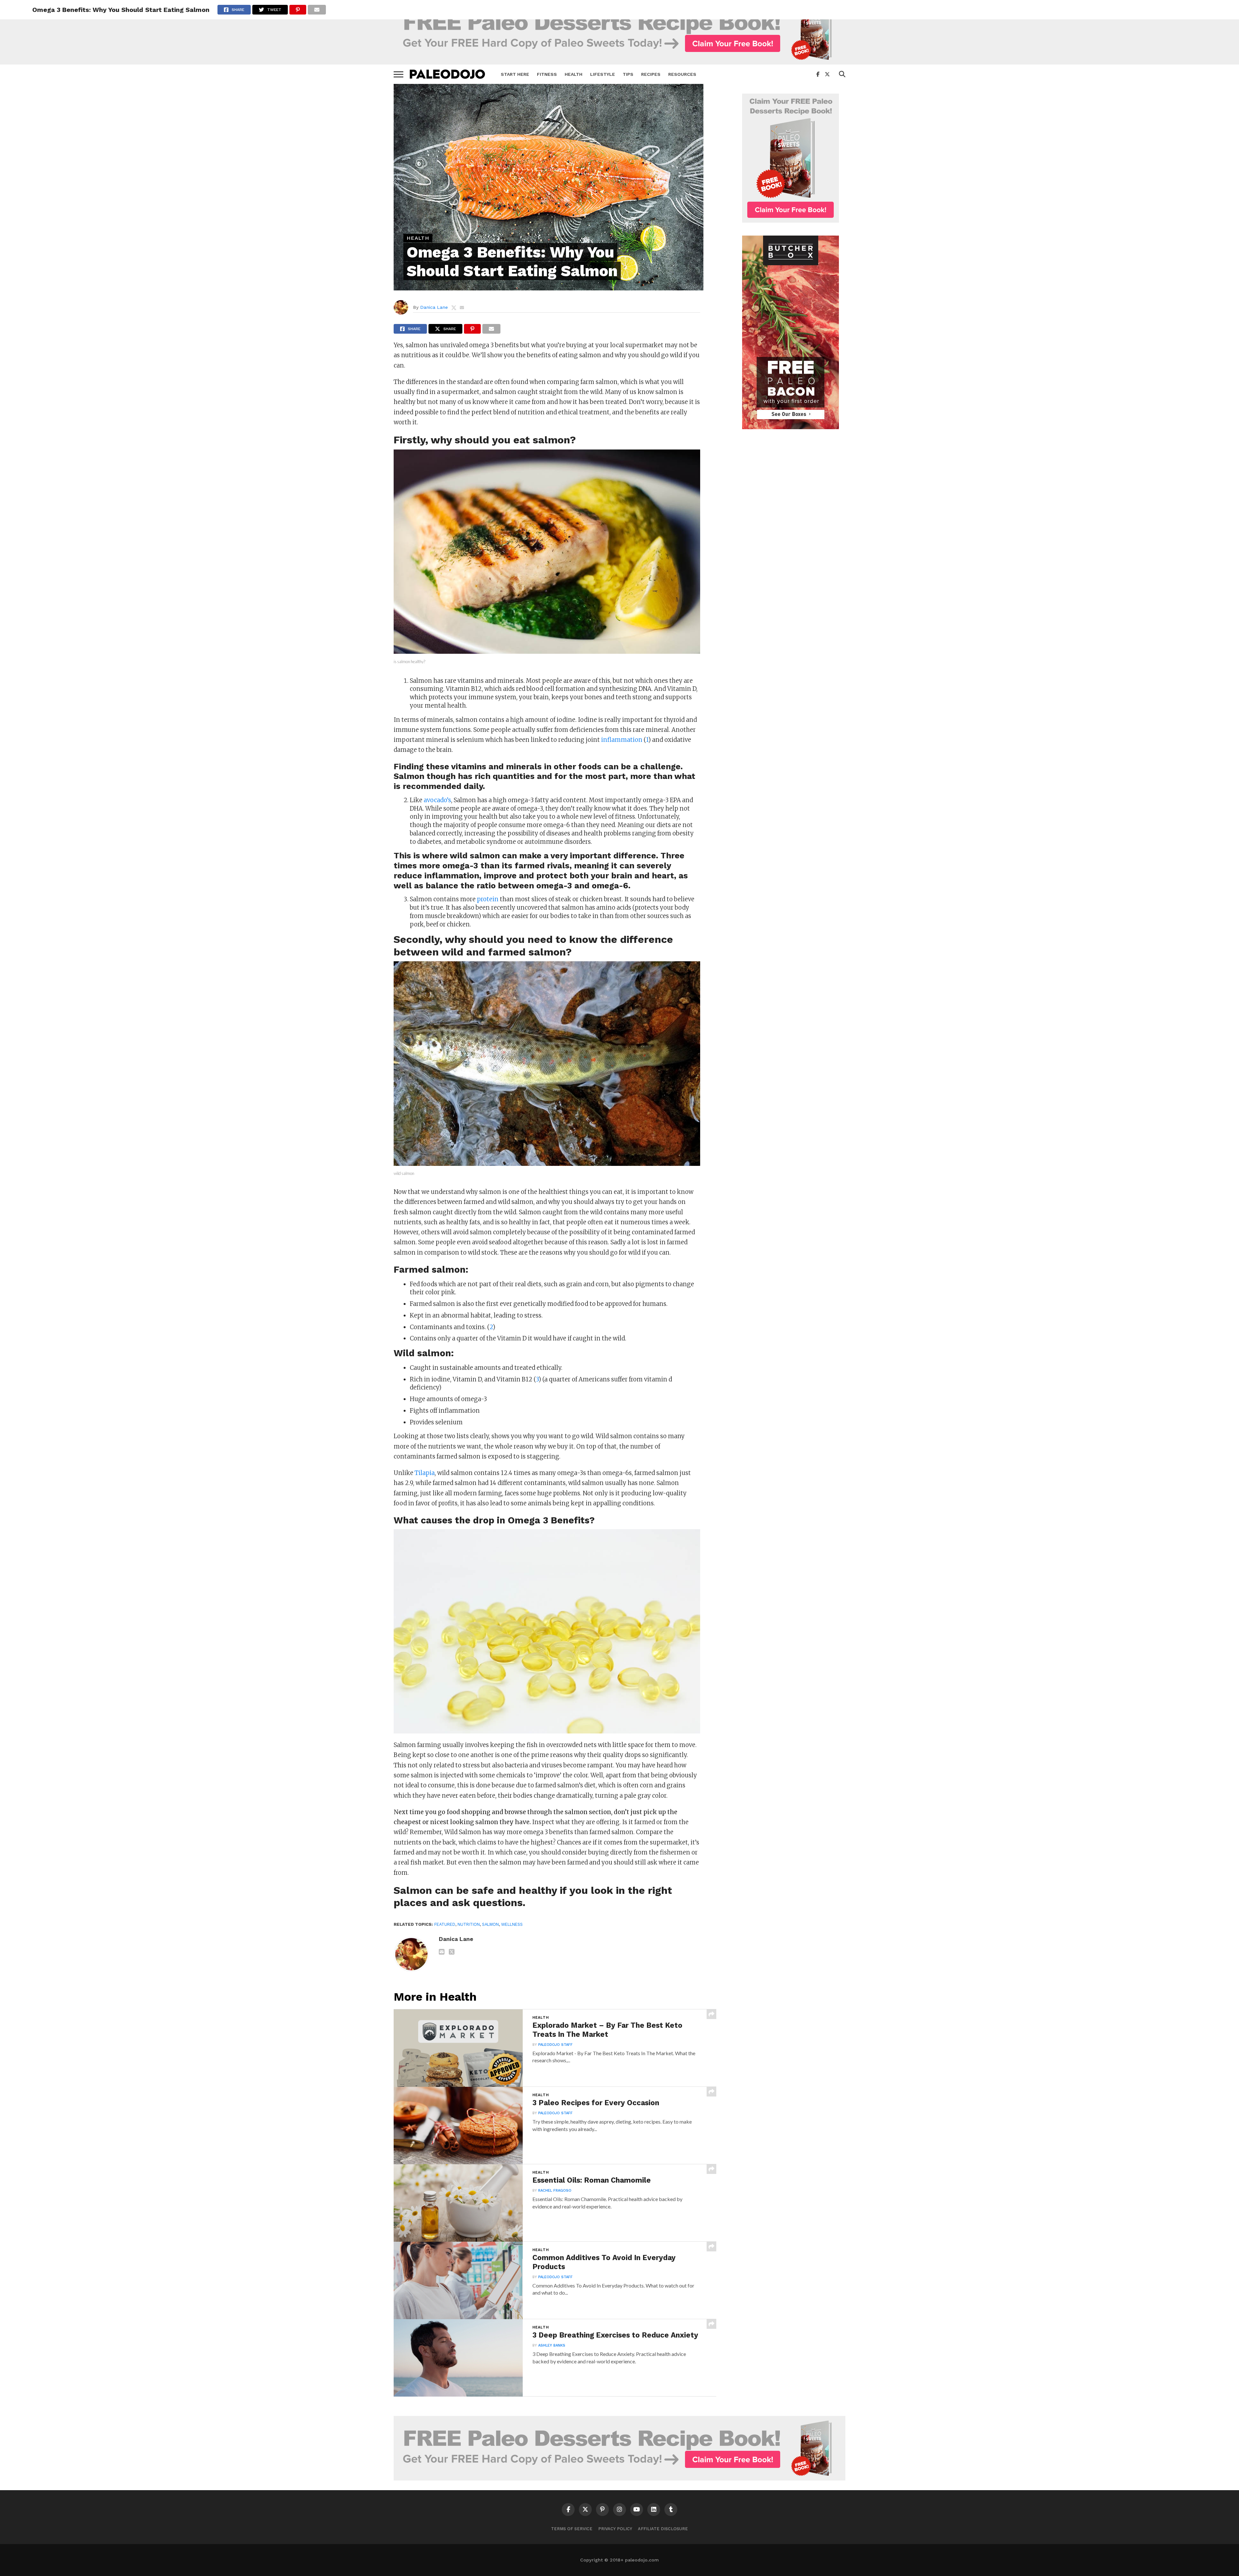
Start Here (515, 74)
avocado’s (437, 800)
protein (488, 899)
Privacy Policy (615, 2529)
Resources (682, 74)
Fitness (547, 74)
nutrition (469, 1924)
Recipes (651, 74)
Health (574, 74)
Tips (628, 74)
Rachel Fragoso (555, 2191)
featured (445, 1924)
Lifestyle (603, 74)
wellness (512, 1924)
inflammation (622, 740)
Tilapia (425, 1473)
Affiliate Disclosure (663, 2529)
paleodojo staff (555, 2045)
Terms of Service (572, 2529)
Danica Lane (434, 307)
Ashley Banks (552, 2345)
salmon (490, 1924)
